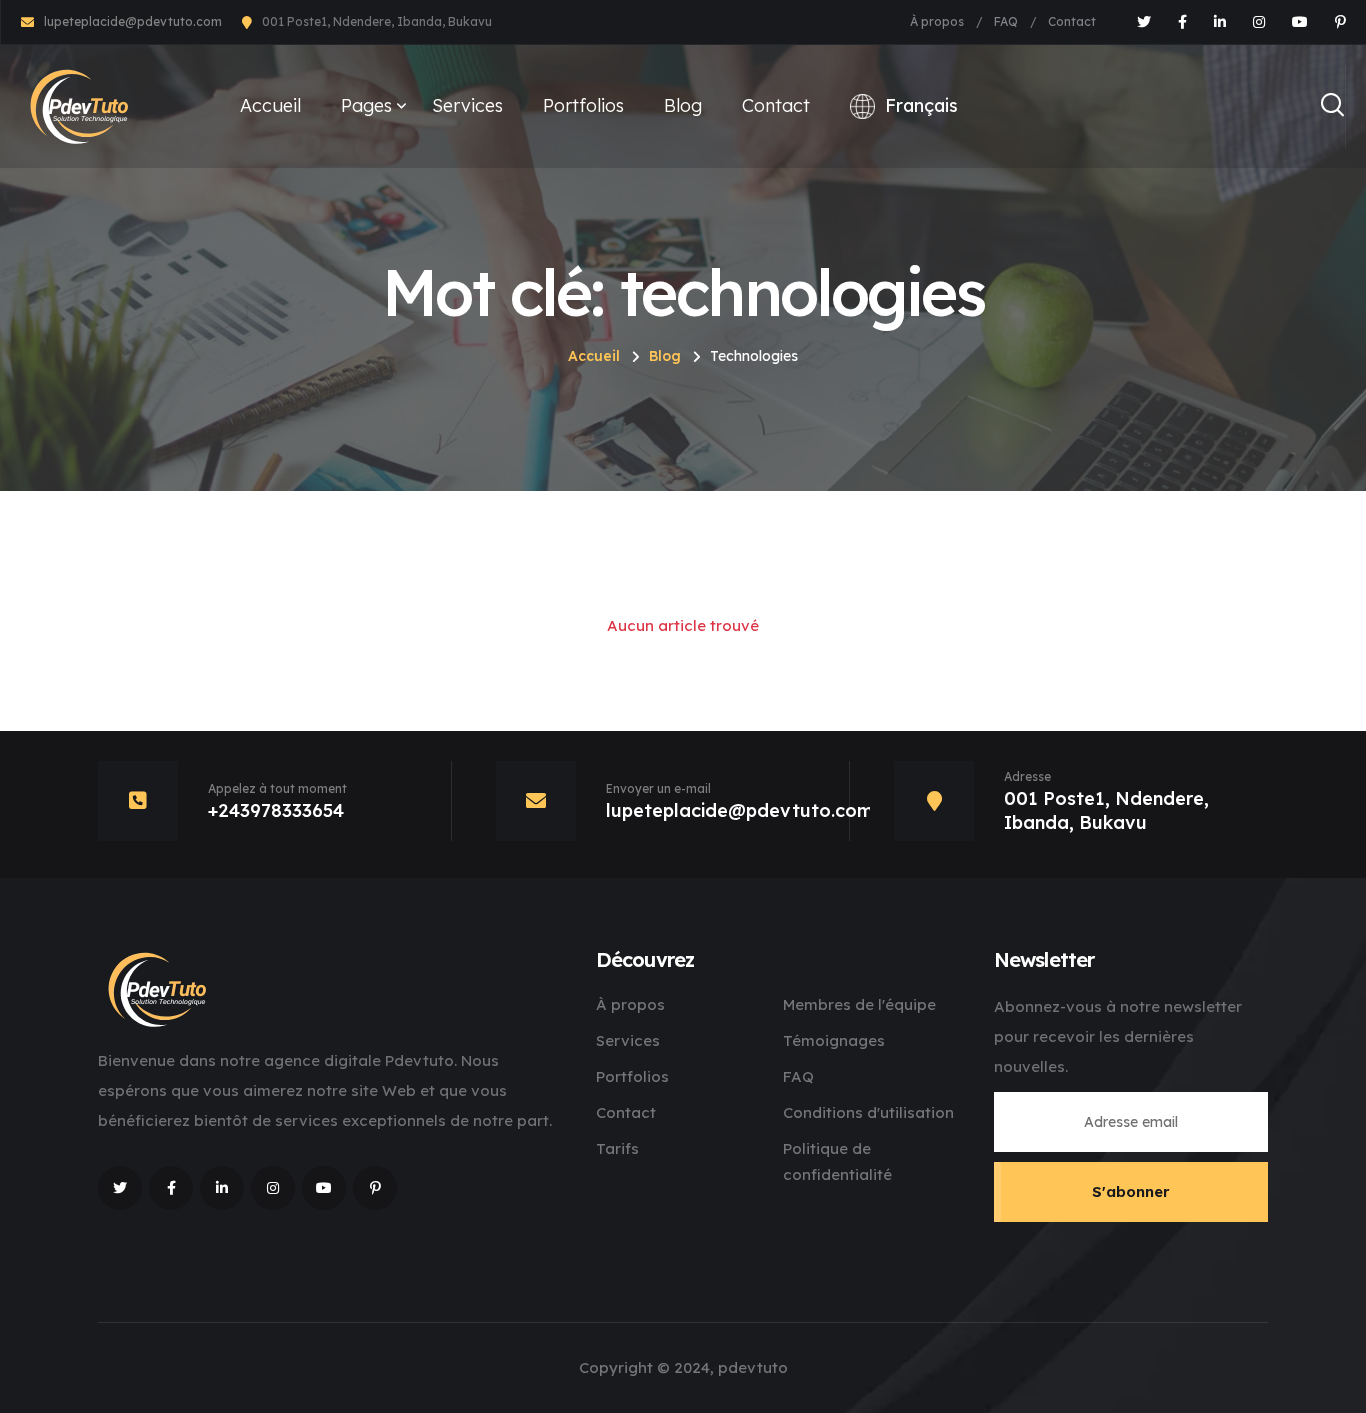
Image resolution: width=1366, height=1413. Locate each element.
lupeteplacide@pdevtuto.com (133, 21)
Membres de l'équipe (859, 1004)
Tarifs (617, 1148)
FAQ (1006, 21)
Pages (366, 105)
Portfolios (583, 105)
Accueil (270, 105)
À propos (937, 21)
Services (467, 105)
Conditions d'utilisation (868, 1112)
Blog (683, 105)
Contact (1072, 21)
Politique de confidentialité (837, 1161)
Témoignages (834, 1040)
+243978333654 (276, 810)
